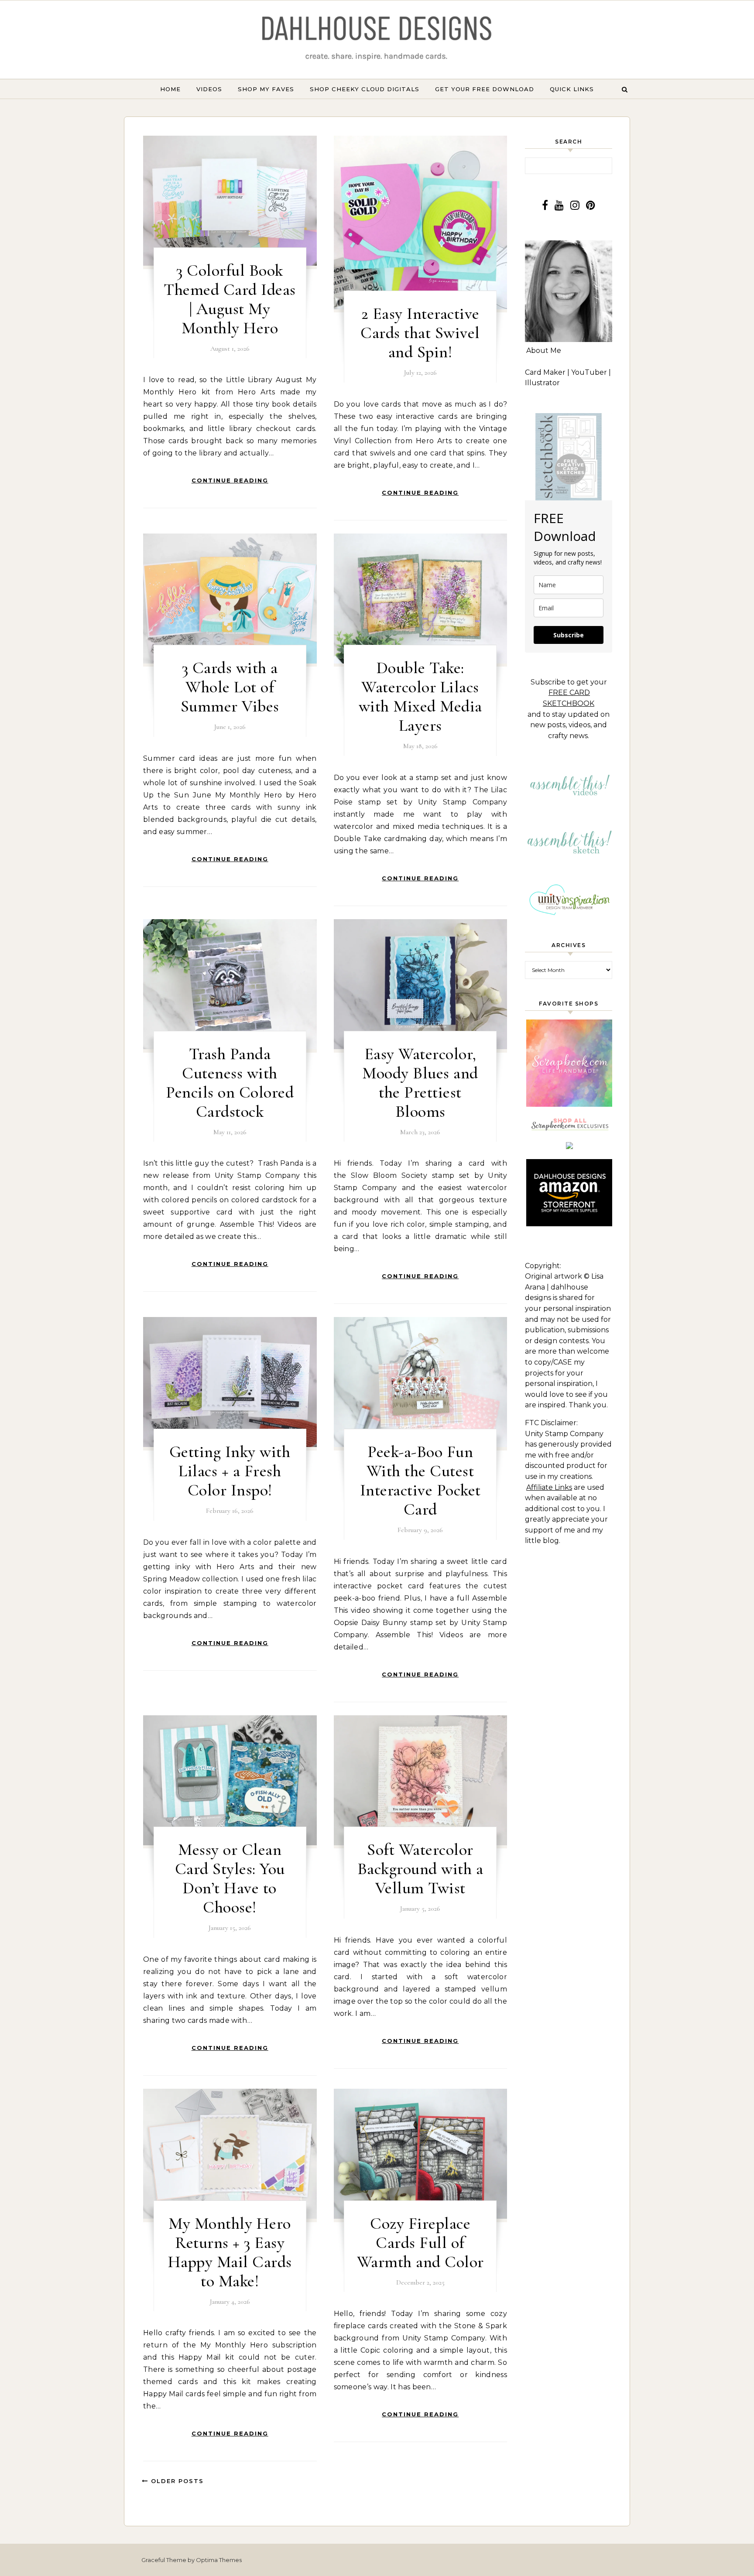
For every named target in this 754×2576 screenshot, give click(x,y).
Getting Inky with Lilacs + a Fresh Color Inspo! (230, 1471)
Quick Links (572, 89)
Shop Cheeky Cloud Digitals (365, 89)
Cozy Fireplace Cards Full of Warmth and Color (420, 2243)
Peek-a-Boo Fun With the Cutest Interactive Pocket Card (420, 1481)
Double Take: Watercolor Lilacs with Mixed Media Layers (420, 697)
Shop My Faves (266, 89)
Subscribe (569, 635)
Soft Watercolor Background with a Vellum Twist (420, 1869)
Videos (209, 89)
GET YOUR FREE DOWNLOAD (485, 89)
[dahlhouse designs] (377, 39)
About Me (544, 351)
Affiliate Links (549, 1487)
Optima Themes (219, 2560)
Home (170, 89)
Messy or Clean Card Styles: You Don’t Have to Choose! (230, 1878)
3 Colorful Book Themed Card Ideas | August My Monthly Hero (230, 299)
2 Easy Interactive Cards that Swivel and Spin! (420, 333)
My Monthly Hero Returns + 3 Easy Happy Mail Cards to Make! (230, 2252)
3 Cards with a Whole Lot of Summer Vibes (230, 687)
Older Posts (176, 2481)
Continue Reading (230, 480)
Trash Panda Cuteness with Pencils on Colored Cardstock (230, 1083)
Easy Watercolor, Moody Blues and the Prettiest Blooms (420, 1083)
